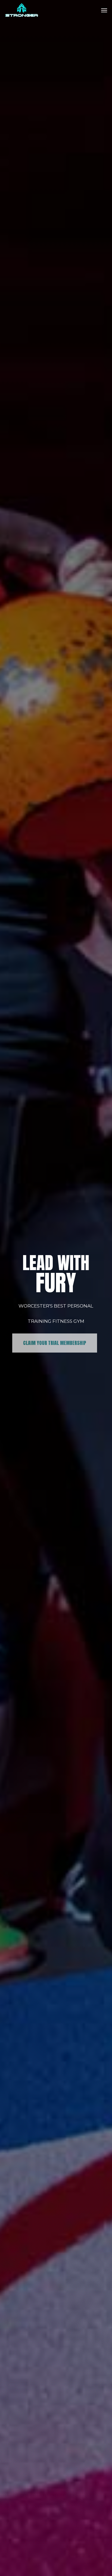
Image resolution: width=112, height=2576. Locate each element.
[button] (104, 10)
